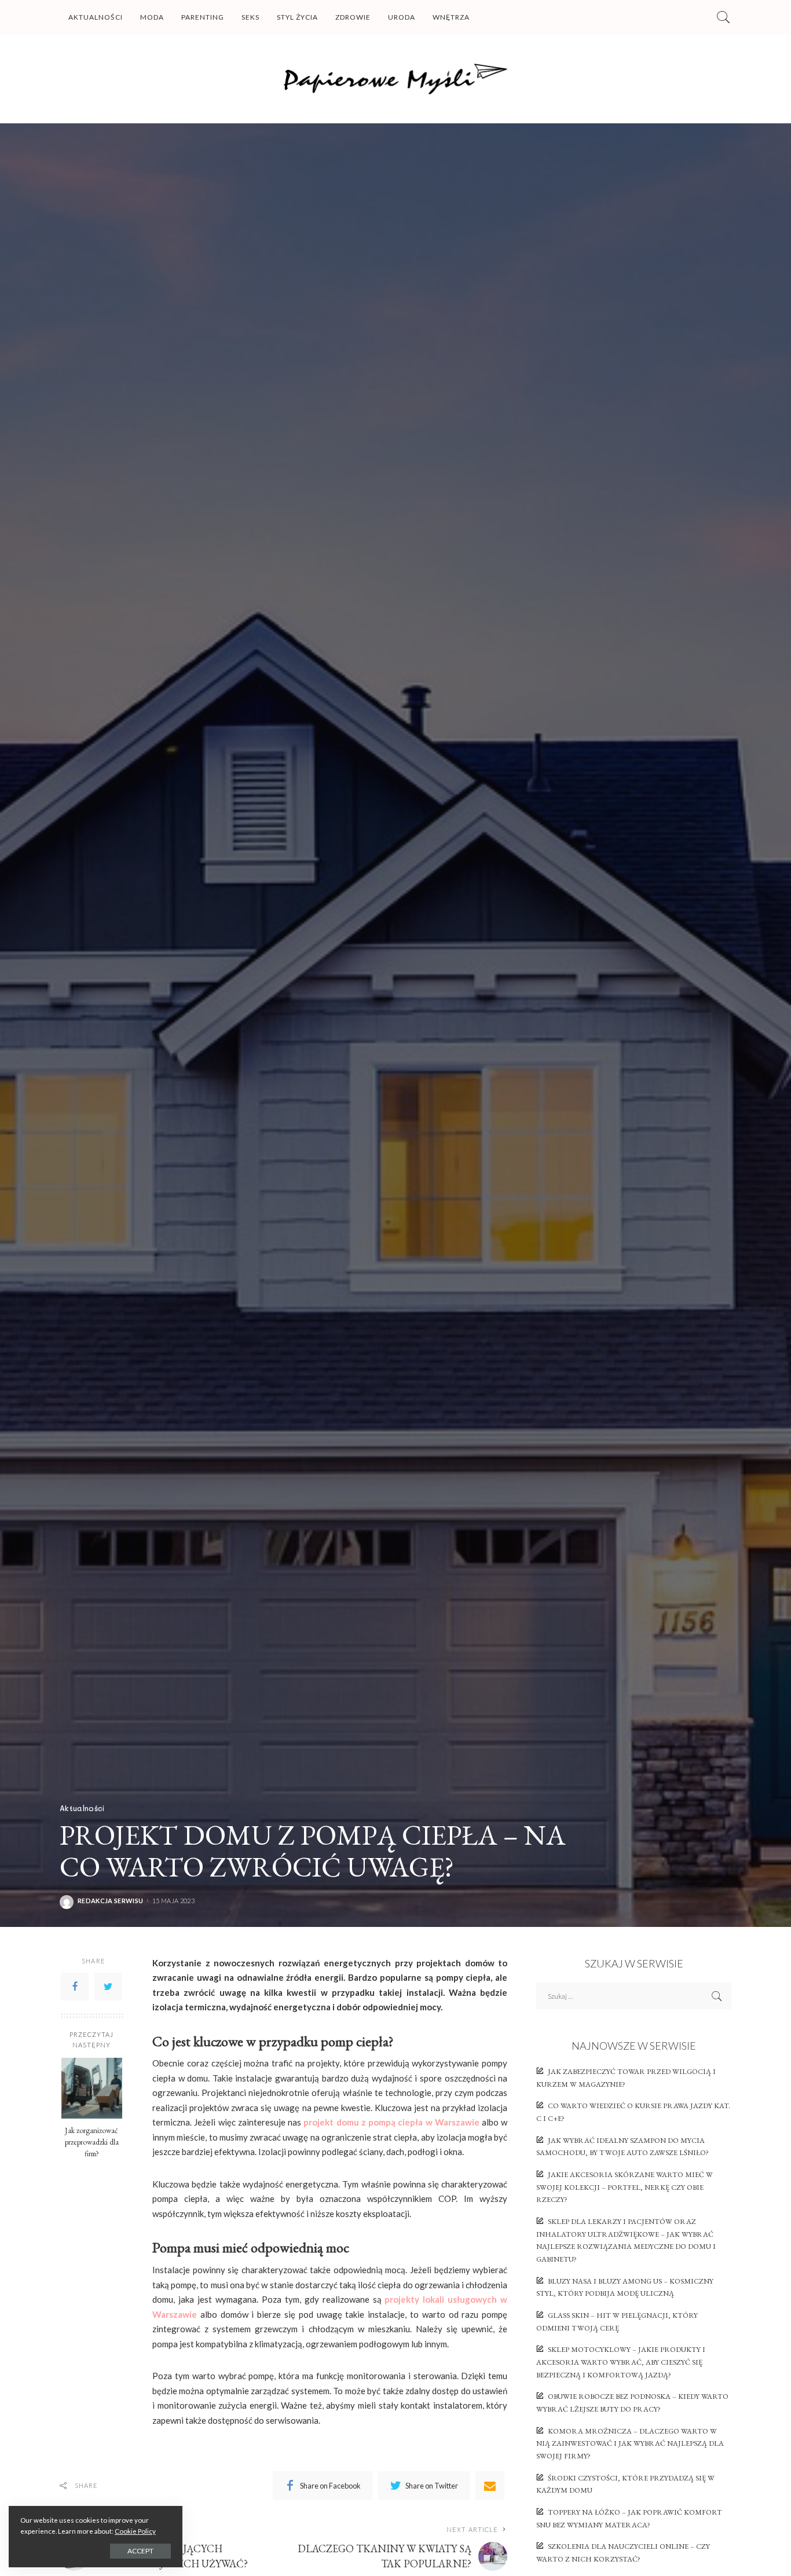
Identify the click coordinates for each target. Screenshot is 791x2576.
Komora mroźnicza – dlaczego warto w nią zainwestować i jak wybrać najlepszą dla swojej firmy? (630, 2443)
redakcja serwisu (110, 1901)
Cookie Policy (135, 2531)
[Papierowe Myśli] (396, 79)
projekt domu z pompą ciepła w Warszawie (391, 2122)
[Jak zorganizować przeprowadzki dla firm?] (92, 2088)
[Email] (490, 2486)
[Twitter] (108, 1986)
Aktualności (82, 1808)
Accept (140, 2551)
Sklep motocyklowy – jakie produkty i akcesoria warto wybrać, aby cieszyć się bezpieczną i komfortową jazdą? (621, 2362)
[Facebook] (75, 1986)
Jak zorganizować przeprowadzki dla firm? (92, 2142)
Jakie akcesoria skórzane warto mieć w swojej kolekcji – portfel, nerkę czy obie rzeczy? (625, 2187)
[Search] (723, 17)
